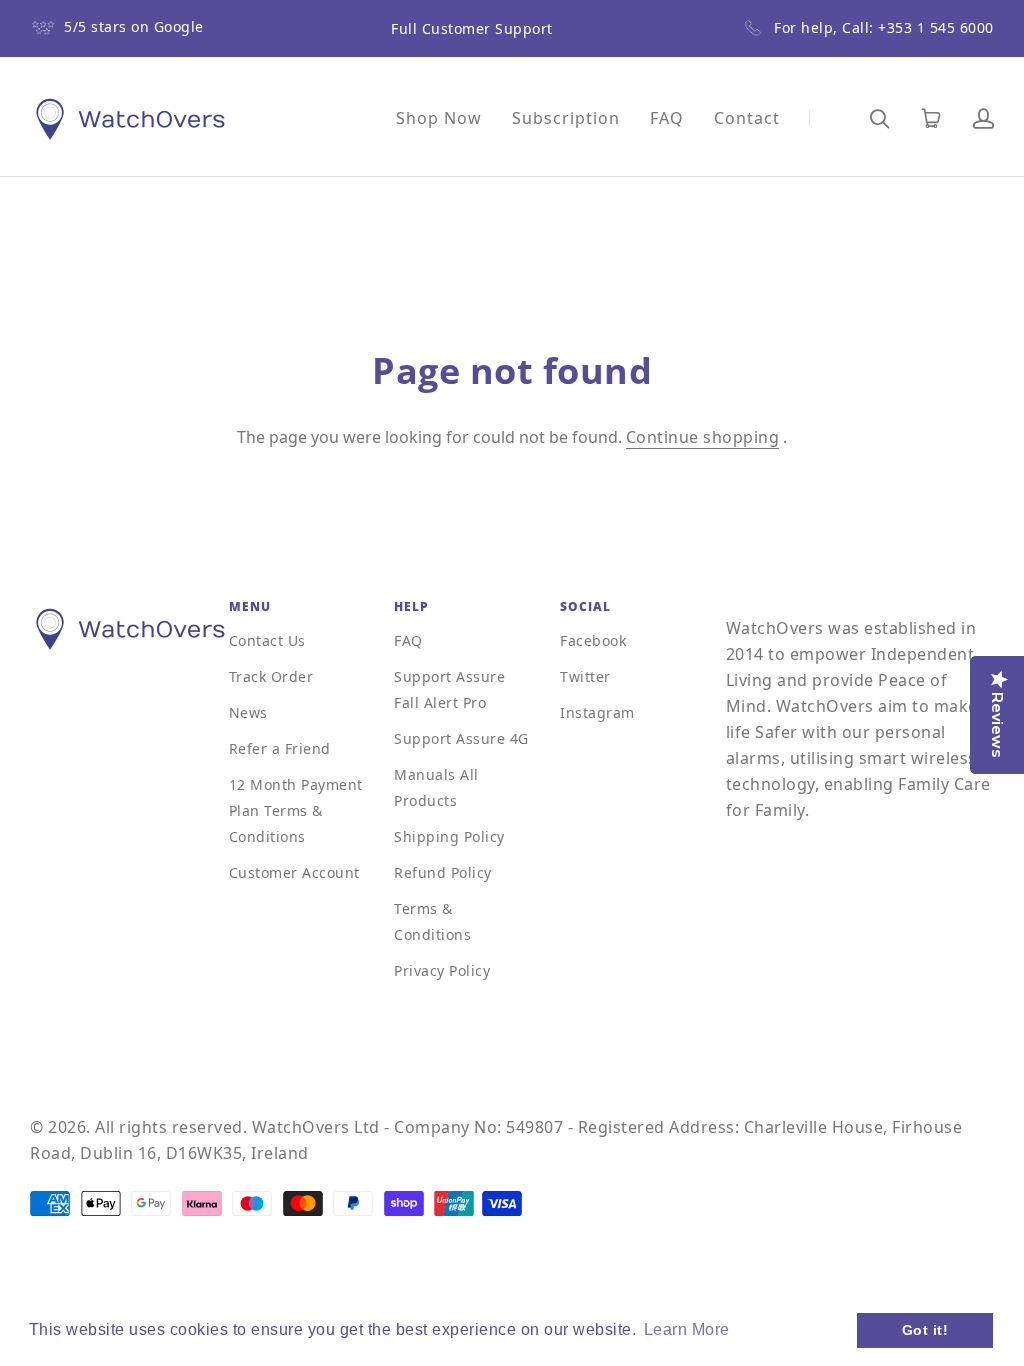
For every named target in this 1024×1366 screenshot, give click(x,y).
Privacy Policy (442, 970)
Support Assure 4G (461, 738)
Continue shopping (703, 437)
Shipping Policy (449, 836)
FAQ (667, 118)
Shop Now (439, 118)
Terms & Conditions (432, 921)
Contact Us (267, 640)
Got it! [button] (925, 1330)
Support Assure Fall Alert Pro (449, 689)
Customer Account (294, 872)
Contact (747, 118)
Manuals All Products (436, 787)
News (248, 712)
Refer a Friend (280, 748)
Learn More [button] (687, 1329)
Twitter (585, 676)
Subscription (566, 118)
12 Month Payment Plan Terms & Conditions (296, 810)
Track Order (271, 676)
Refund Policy (443, 872)
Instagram (597, 712)
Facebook (593, 640)
